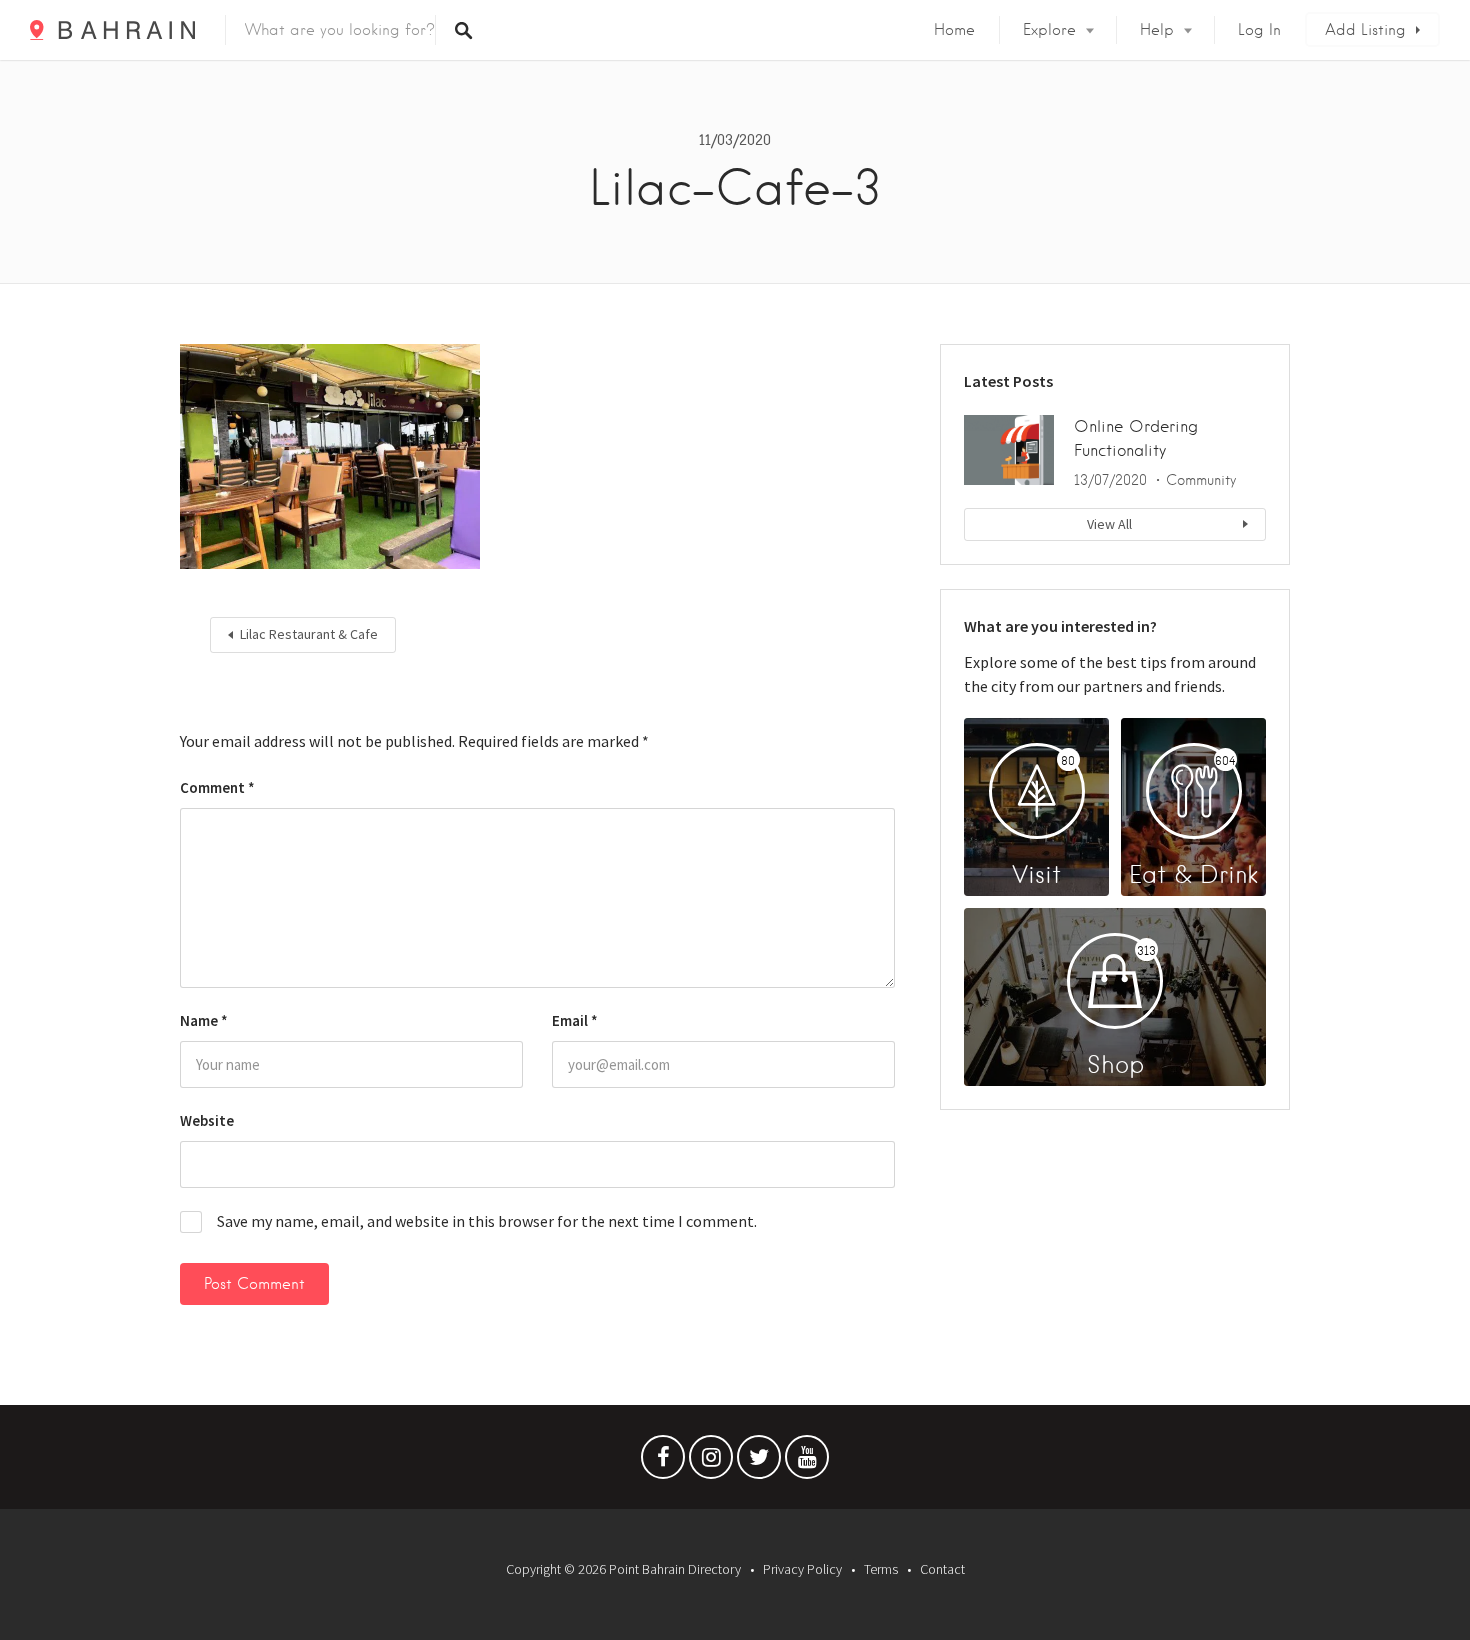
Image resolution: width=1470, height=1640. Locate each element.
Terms (881, 1569)
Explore (1049, 30)
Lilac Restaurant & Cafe (309, 634)
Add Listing (1365, 30)
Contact (942, 1569)
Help (1157, 30)
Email (575, 1020)
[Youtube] (807, 1462)
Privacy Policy (802, 1569)
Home (954, 30)
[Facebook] (663, 1462)
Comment (217, 787)
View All (1109, 524)
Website (207, 1120)
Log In (1259, 30)
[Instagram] (711, 1462)
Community (1201, 480)
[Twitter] (759, 1462)
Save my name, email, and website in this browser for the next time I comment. (487, 1221)
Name (204, 1020)
